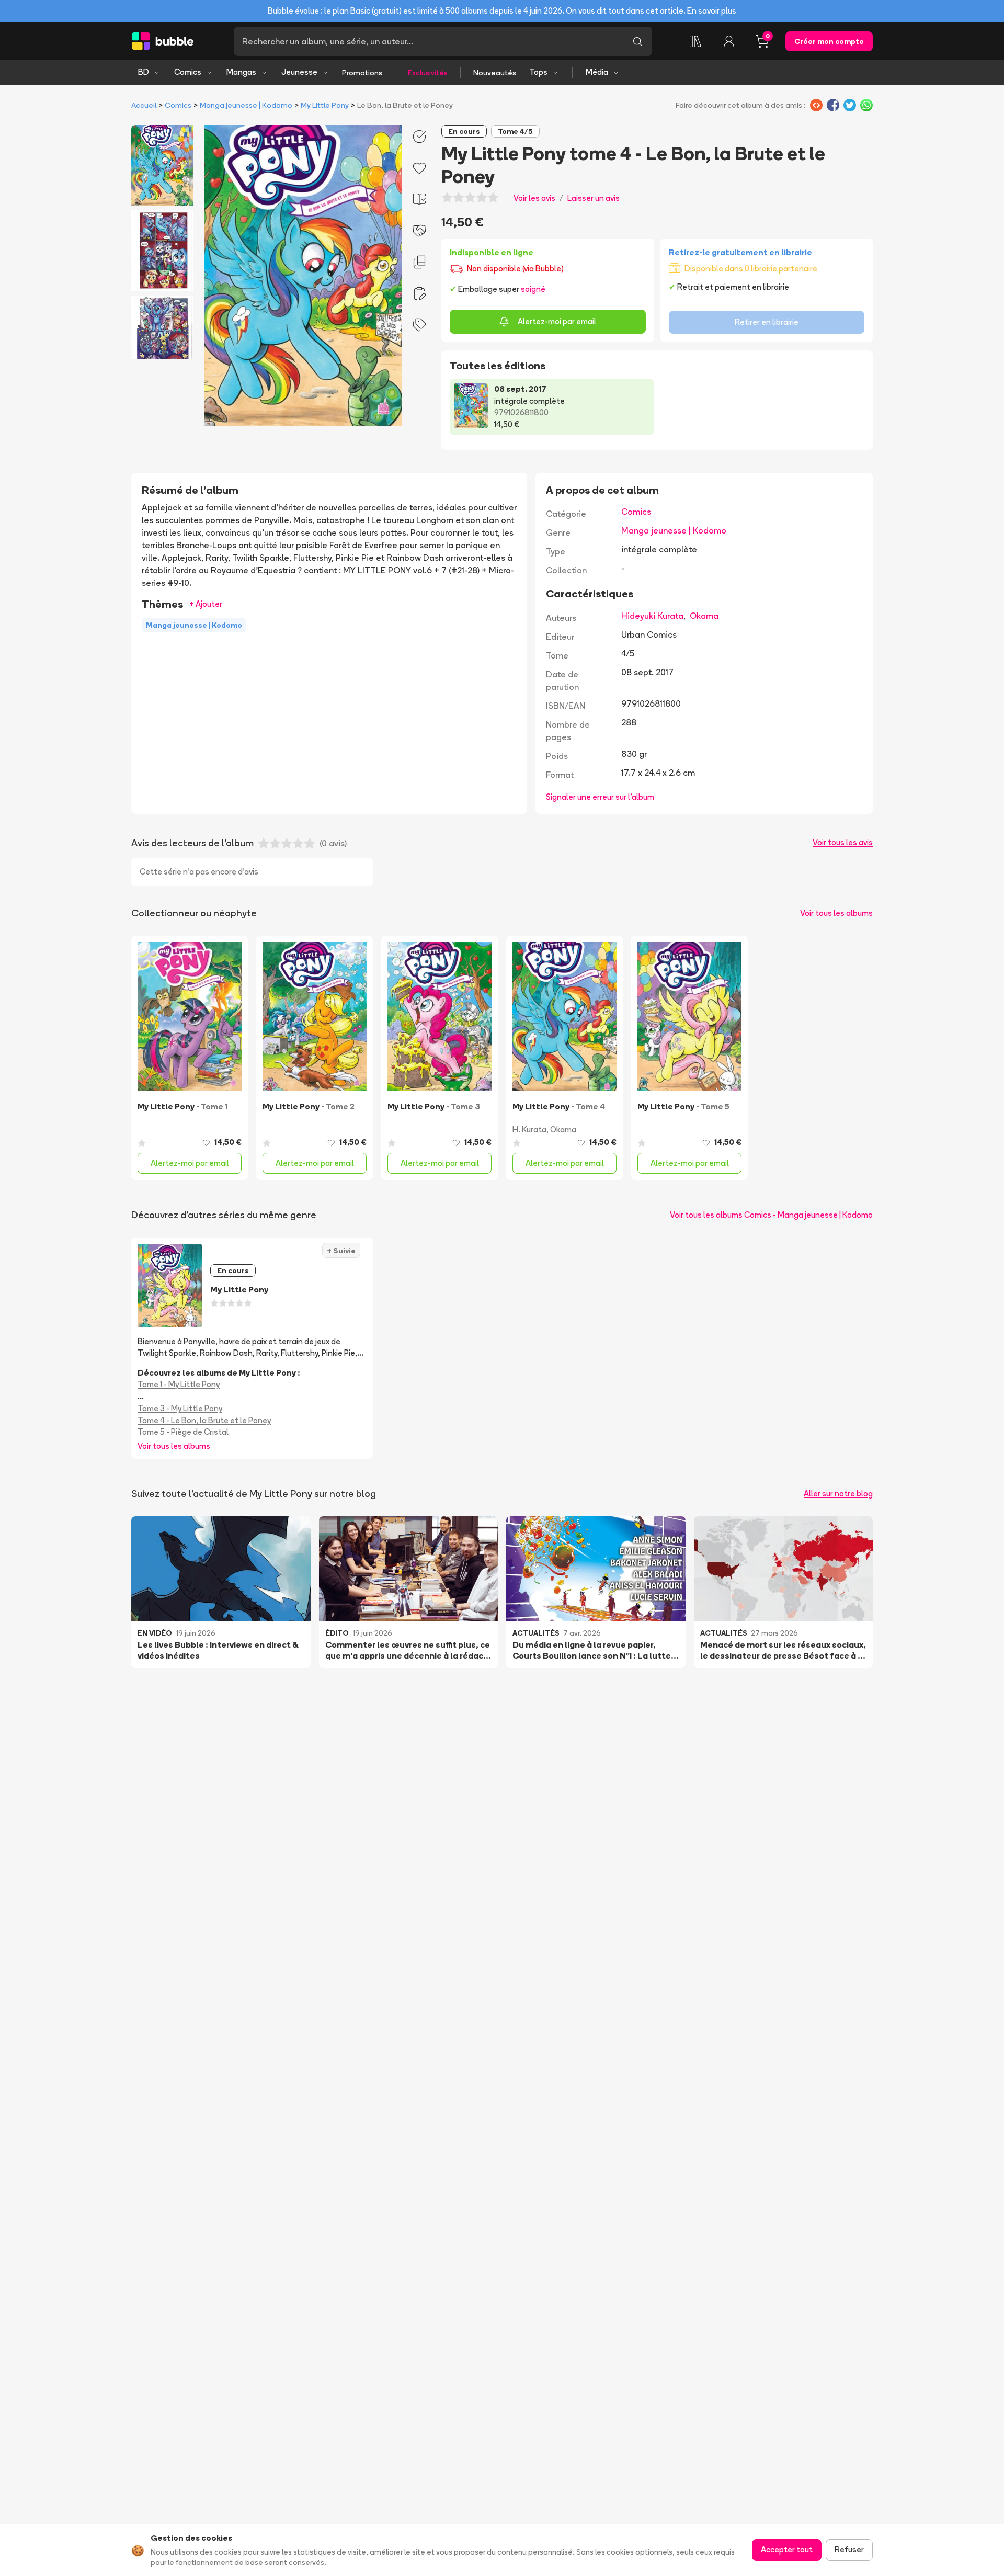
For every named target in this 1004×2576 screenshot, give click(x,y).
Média (597, 72)
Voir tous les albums (836, 913)
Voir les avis (534, 198)
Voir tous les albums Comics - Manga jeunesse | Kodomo (771, 1215)
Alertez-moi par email (557, 321)
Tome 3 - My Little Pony (180, 1408)
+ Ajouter (206, 604)
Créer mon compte (829, 41)
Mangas (241, 72)
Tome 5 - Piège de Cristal (183, 1432)
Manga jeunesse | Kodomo (246, 105)
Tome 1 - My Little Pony (179, 1384)
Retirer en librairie (767, 322)
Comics (188, 72)
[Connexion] (729, 41)
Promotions (362, 73)
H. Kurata (529, 1130)
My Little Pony (325, 105)
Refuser (849, 2550)
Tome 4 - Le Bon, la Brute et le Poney (204, 1420)
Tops (538, 72)
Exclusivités (428, 73)
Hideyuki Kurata (652, 616)
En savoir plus (712, 11)
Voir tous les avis (843, 842)
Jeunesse (299, 72)
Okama (704, 616)
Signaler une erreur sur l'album (600, 797)
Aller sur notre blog (838, 1494)
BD (144, 72)
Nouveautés (495, 73)
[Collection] (695, 41)
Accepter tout (787, 2550)
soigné (533, 289)
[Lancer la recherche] (637, 41)
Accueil (144, 105)
